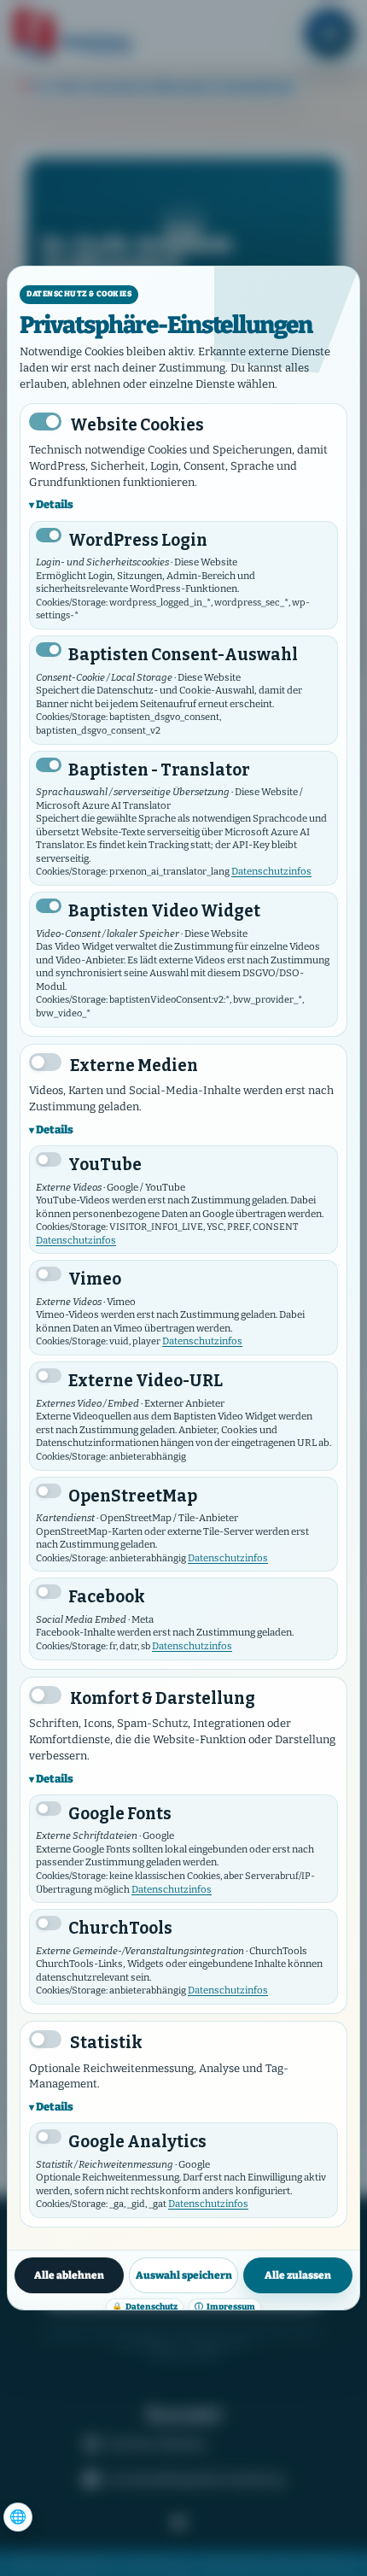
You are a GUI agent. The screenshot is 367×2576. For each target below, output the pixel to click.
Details (55, 504)
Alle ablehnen (69, 2275)
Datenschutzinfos (271, 871)
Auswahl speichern (184, 2275)
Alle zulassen (298, 2275)
